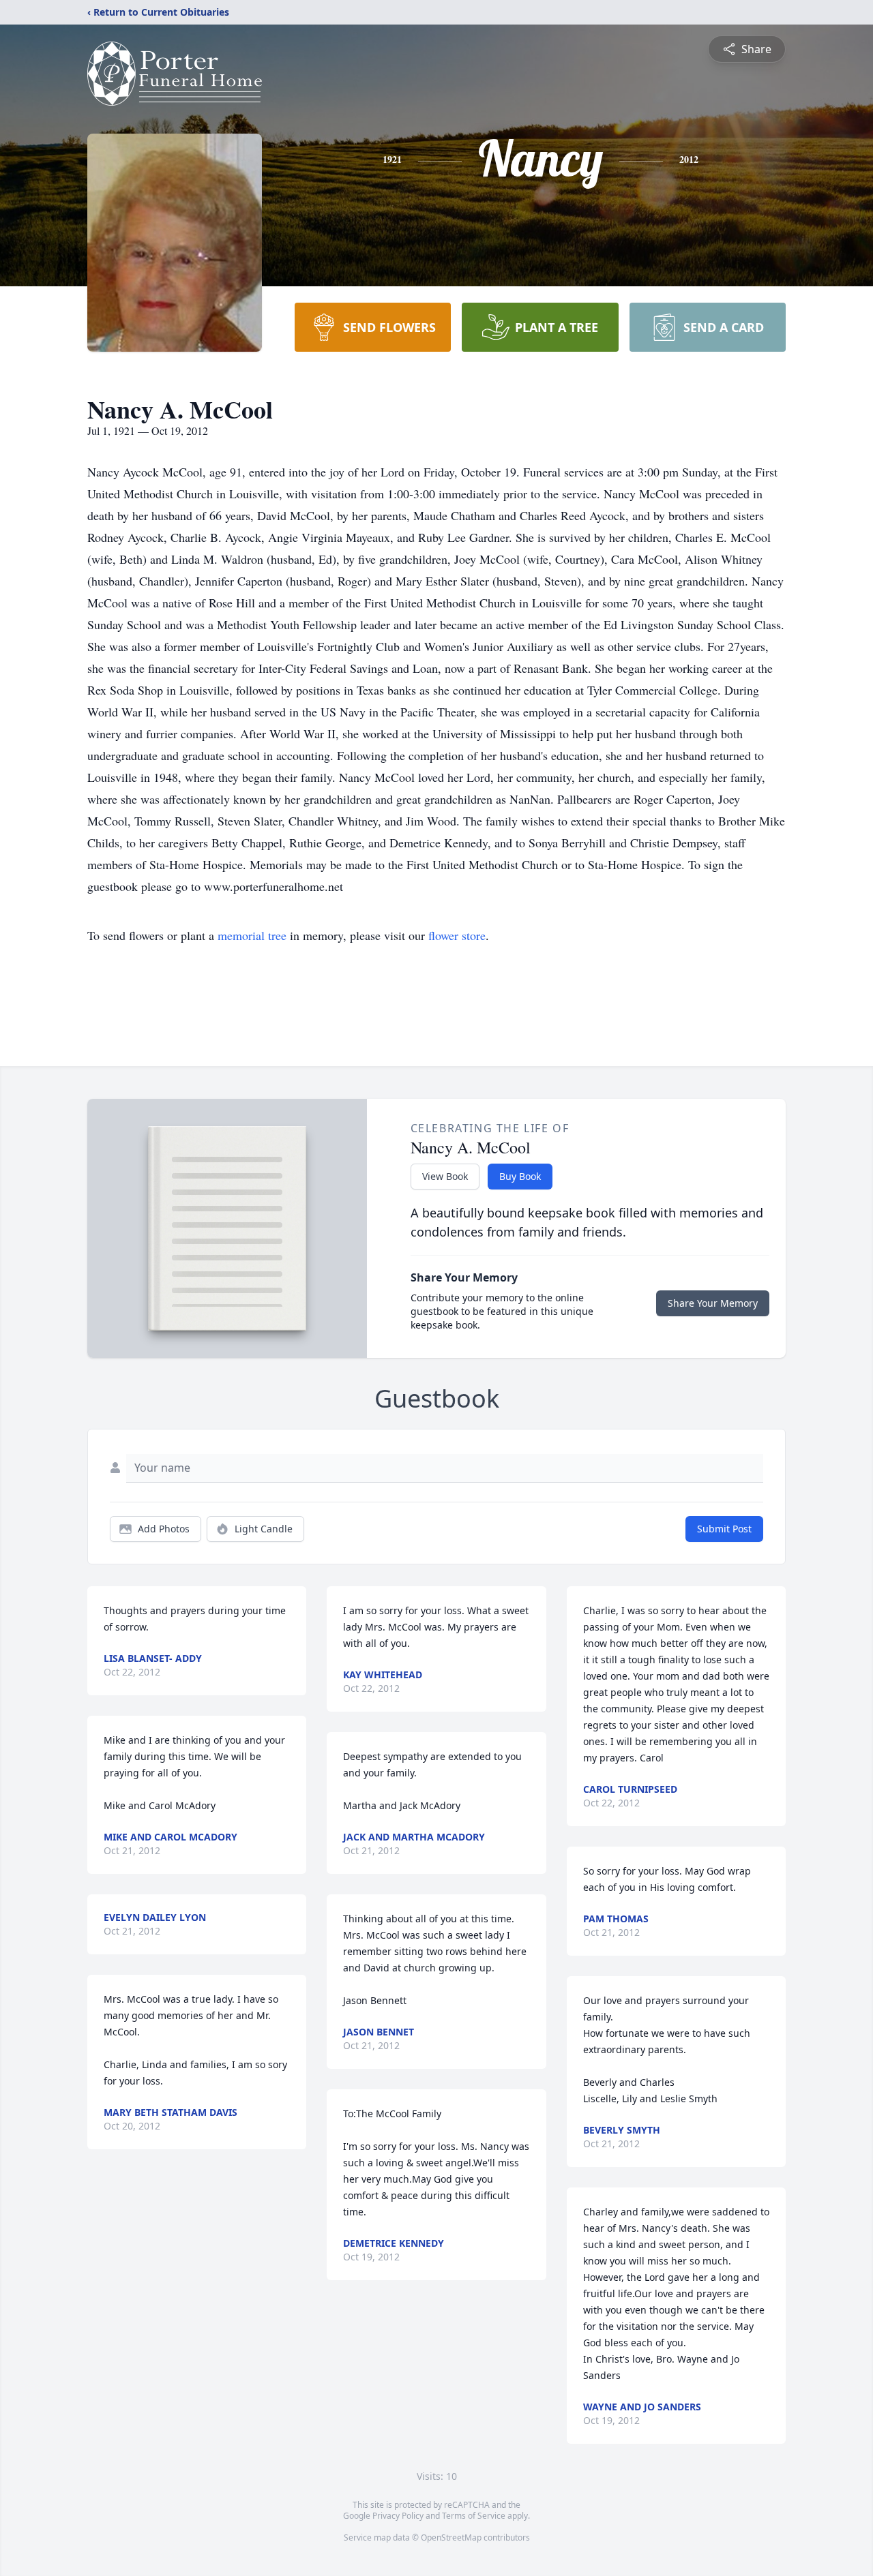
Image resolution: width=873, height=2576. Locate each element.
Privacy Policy (398, 2516)
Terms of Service (474, 2516)
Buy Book (520, 1176)
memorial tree (252, 935)
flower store (457, 935)
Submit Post (724, 1529)
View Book (445, 1176)
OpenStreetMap (451, 2537)
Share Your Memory (713, 1303)
